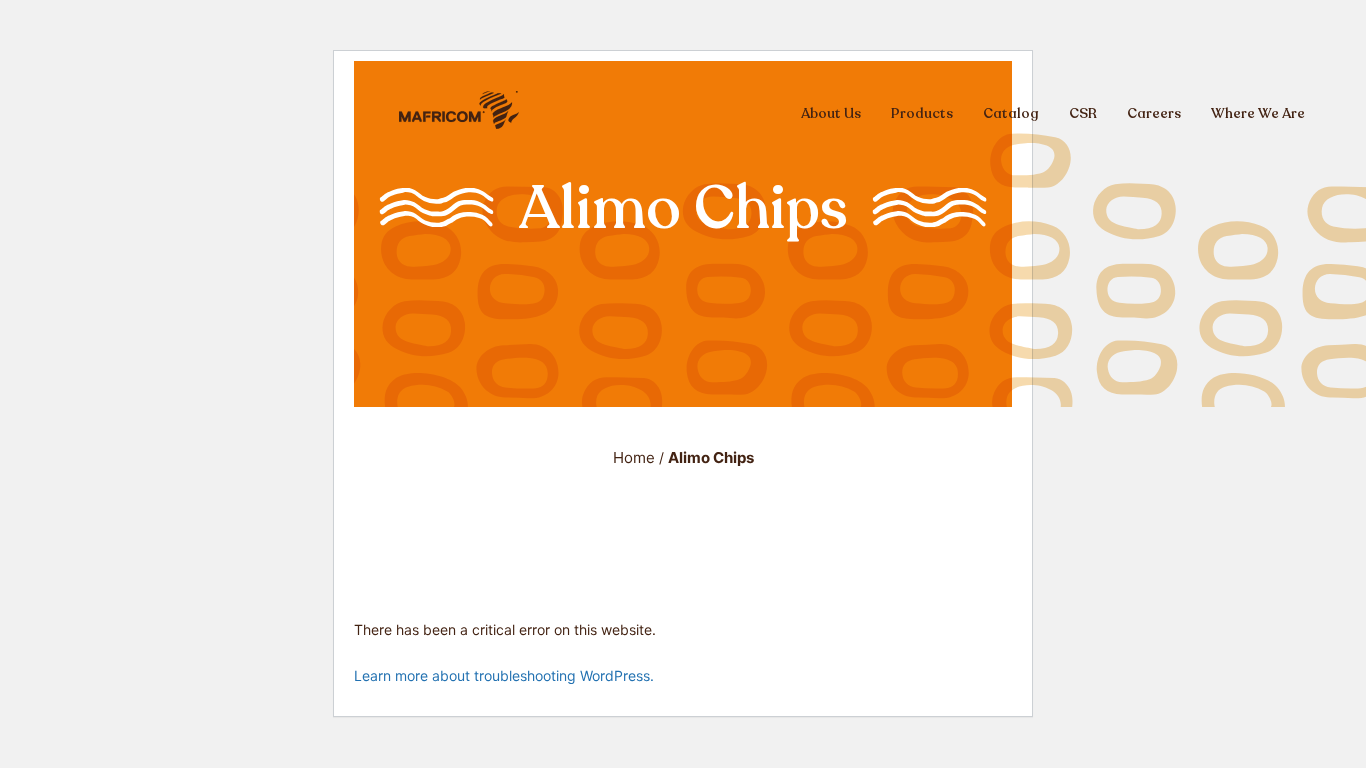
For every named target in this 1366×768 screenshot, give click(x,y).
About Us (831, 113)
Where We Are (1258, 113)
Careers (1154, 113)
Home (634, 457)
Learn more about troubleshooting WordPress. (504, 675)
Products (922, 113)
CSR (1083, 113)
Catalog (1011, 113)
